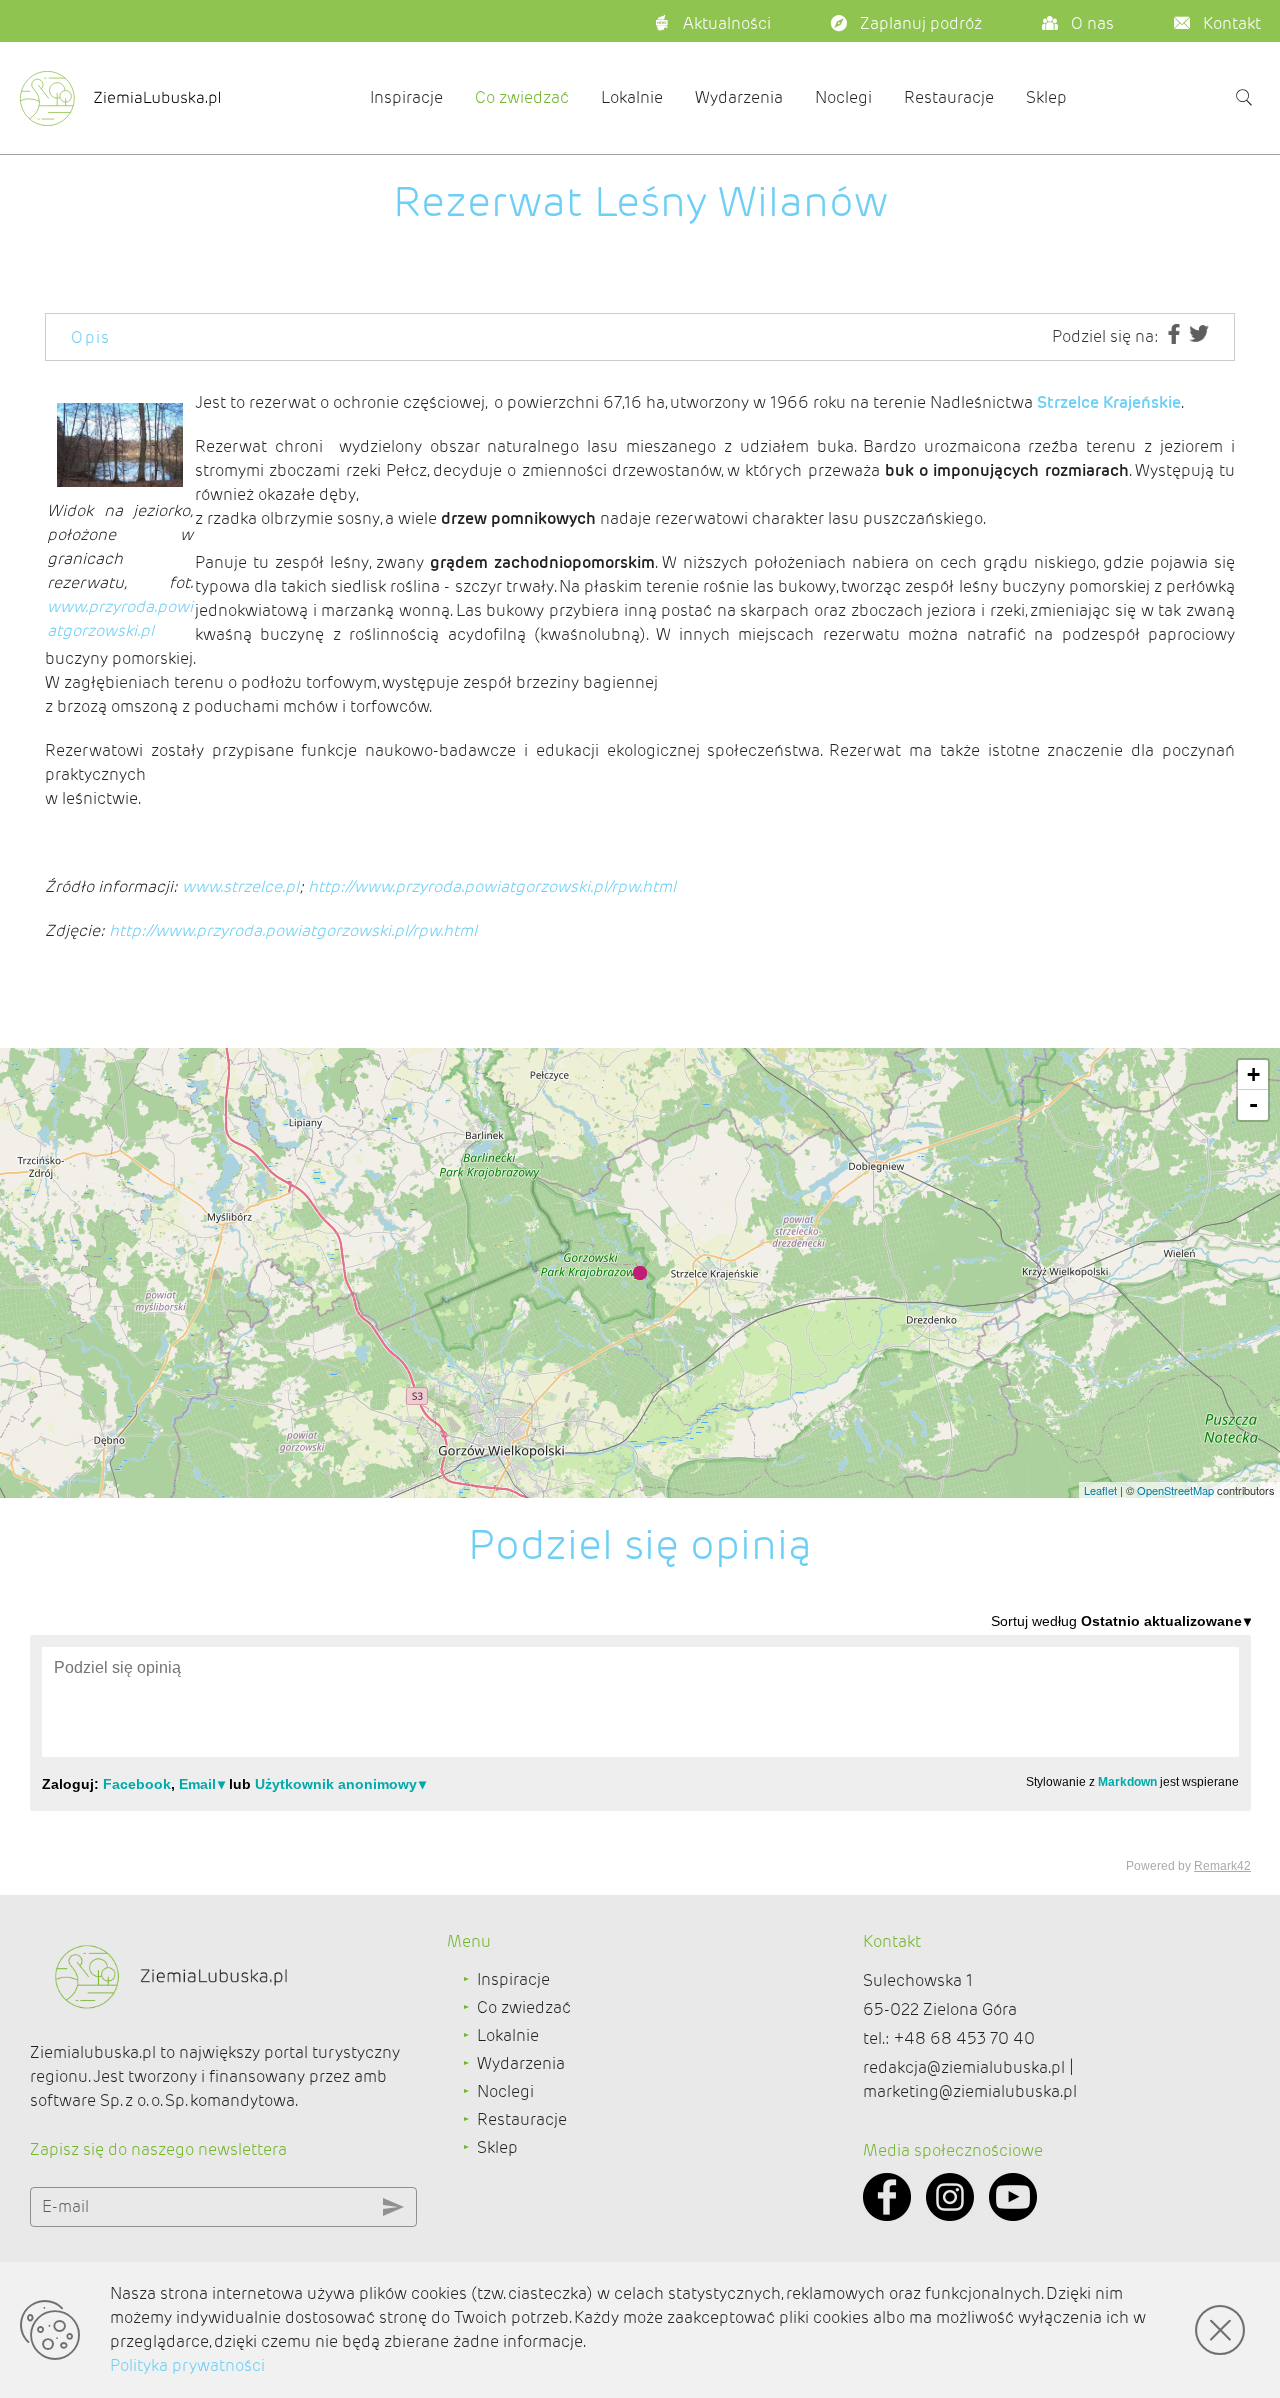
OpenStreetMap (1175, 1490)
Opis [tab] (91, 337)
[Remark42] (640, 1742)
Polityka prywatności (187, 2365)
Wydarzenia (739, 97)
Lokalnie (632, 97)
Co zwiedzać (522, 97)
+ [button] (1253, 1074)
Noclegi (843, 97)
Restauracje (949, 97)
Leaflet (1100, 1490)
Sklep (1046, 97)
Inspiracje (406, 97)
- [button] (1253, 1104)
